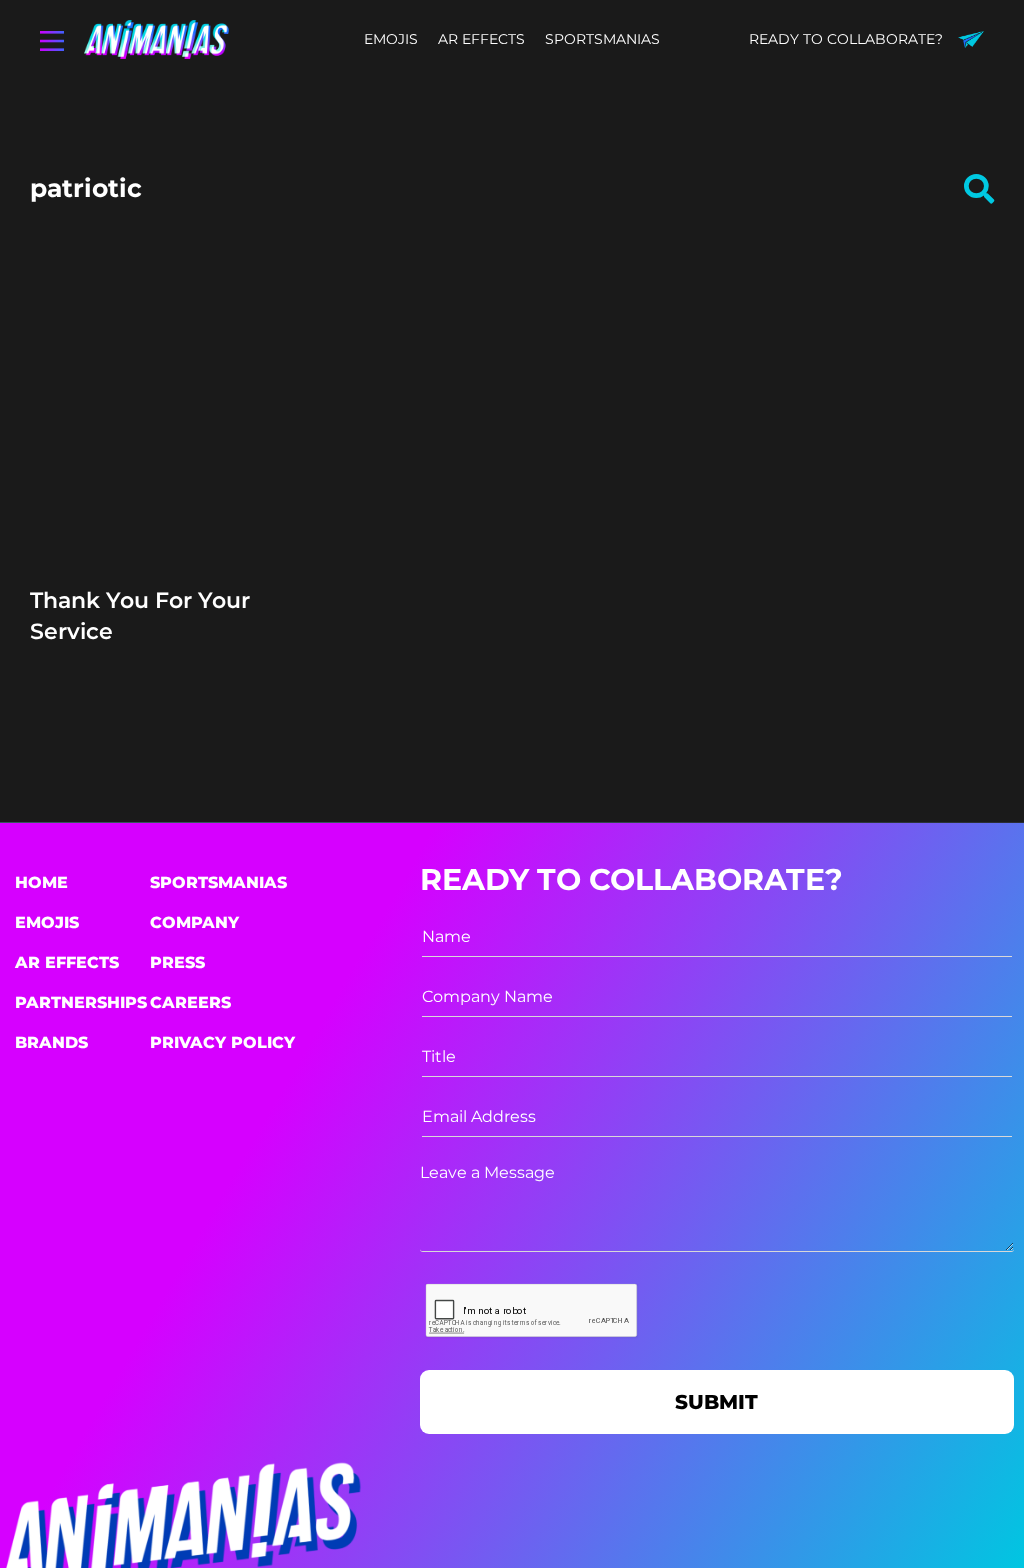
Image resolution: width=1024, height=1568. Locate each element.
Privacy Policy (222, 1042)
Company (194, 922)
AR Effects (67, 962)
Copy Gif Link (183, 478)
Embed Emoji (174, 516)
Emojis (47, 922)
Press (177, 962)
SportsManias (218, 882)
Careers (190, 1002)
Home (41, 882)
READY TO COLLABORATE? (846, 39)
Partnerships (81, 1002)
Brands (51, 1042)
